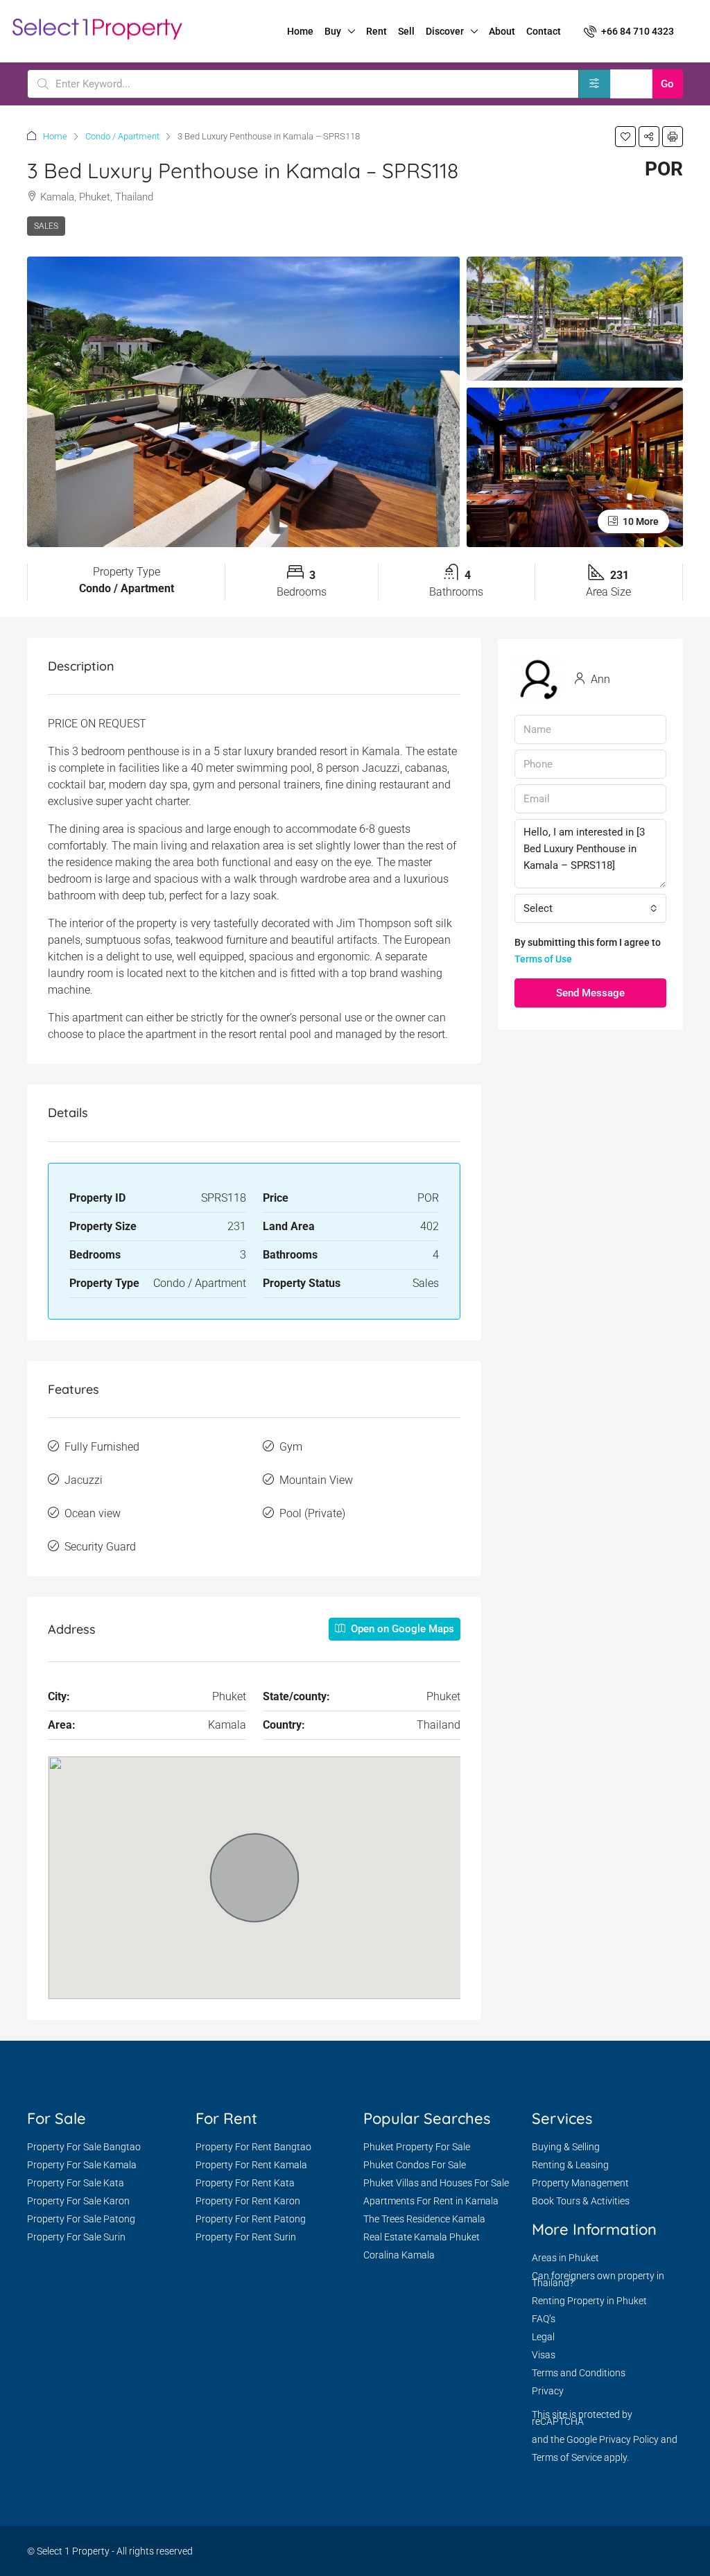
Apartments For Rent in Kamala (431, 2201)
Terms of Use (543, 959)
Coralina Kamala (399, 2255)
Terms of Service (567, 2457)
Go (667, 84)
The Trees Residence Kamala (424, 2219)
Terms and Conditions (579, 2373)
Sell (406, 31)
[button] (625, 137)
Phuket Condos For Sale (415, 2165)
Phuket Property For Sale (417, 2147)
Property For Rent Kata (245, 2183)
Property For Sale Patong (81, 2219)
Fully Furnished (102, 1447)
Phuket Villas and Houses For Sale (436, 2183)
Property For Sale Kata (76, 2183)
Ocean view (93, 1513)
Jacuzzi (84, 1480)
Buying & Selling (566, 2147)
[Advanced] (595, 84)
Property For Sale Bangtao (84, 2147)
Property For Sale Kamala (82, 2165)
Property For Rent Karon (248, 2201)
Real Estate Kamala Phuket (422, 2237)
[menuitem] (629, 31)
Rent (376, 31)
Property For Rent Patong (251, 2219)
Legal (543, 2337)
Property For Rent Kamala (251, 2165)
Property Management (580, 2183)
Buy (333, 31)
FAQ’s (544, 2319)
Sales (46, 226)
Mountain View (316, 1480)
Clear (631, 84)
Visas (544, 2355)
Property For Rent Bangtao (253, 2147)
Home (300, 31)
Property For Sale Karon (78, 2201)
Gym (291, 1447)
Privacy (548, 2391)
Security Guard (100, 1547)
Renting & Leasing (570, 2165)
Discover (445, 31)
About (502, 31)
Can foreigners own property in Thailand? (598, 2279)
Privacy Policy (629, 2439)
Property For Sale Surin (76, 2237)
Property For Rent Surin (246, 2237)
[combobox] (590, 908)
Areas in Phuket (565, 2258)
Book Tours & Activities (581, 2201)
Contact (544, 31)
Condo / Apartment (122, 136)
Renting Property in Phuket (589, 2301)
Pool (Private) (312, 1513)
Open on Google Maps (401, 1629)
